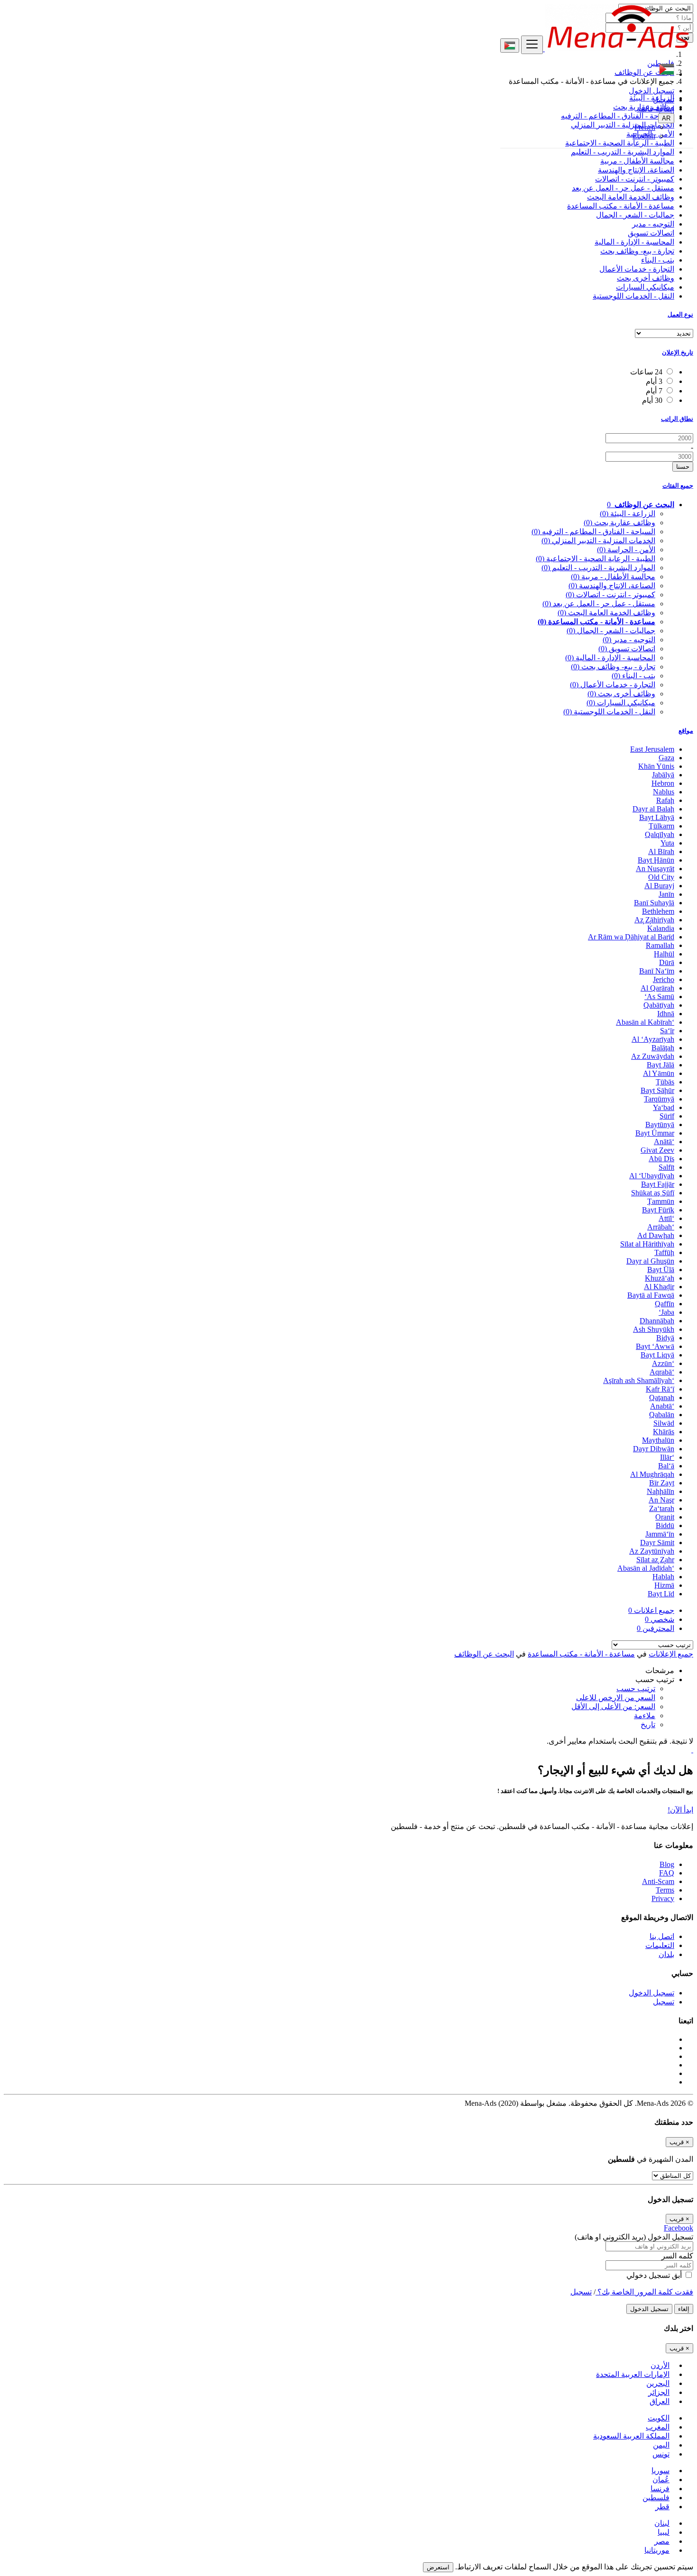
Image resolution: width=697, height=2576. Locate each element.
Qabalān (662, 1415)
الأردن (660, 2365)
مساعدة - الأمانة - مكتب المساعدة (621, 206)
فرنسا (660, 2489)
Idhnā (666, 1014)
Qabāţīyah (659, 1005)
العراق (660, 2401)
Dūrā (667, 962)
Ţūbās (665, 1082)
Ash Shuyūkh (654, 1329)
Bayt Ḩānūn (656, 860)
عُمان (661, 2480)
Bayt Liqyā (657, 1355)
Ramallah (660, 945)
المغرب (658, 2427)
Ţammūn (661, 1201)
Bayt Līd (661, 1594)
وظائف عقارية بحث (619, 523)
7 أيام (654, 391)
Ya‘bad (664, 1107)
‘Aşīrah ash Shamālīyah (639, 1380)
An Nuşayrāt (655, 869)
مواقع (686, 731)
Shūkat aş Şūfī (653, 1193)
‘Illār (667, 1457)
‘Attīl (666, 1218)
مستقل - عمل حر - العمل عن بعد (623, 188)
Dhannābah (657, 1321)
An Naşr (661, 1500)
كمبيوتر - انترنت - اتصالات (635, 179)
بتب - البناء (658, 260)
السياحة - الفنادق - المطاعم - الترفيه (593, 532)
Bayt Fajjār (658, 1184)
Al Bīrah (661, 851)
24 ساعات (646, 372)
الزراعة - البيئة (628, 514)
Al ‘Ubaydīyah (652, 1176)
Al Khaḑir (659, 1287)
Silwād (664, 1423)
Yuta (667, 843)
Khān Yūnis (656, 766)
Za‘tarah (662, 1508)
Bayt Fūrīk (658, 1210)
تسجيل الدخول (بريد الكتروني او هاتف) (634, 2237)
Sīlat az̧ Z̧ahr (655, 1560)
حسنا (683, 467)
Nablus (664, 792)
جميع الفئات (678, 486)
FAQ (667, 1873)
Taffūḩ (664, 1252)
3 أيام (654, 381)
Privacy (663, 1898)
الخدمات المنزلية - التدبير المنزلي (598, 541)
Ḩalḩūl (664, 954)
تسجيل (664, 100)
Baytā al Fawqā (651, 1295)
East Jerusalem (652, 749)
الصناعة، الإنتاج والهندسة (636, 170)
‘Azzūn (663, 1363)
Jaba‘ (666, 1312)
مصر (662, 2541)
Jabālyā (663, 775)
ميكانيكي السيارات (645, 287)
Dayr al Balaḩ (653, 809)
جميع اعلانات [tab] (651, 1610)
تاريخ (648, 1725)
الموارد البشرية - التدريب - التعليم (623, 152)
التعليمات (660, 1945)
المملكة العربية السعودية (631, 2436)
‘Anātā (664, 1142)
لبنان (662, 2523)
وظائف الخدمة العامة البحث (631, 197)
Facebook (679, 2228)
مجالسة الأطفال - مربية (637, 161)
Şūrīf (667, 1116)
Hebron (663, 783)
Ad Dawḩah (656, 1235)
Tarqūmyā (659, 1099)
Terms (665, 1890)
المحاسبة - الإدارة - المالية (634, 242)
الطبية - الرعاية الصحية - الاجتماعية (596, 559)
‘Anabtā (662, 1406)
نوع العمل (680, 314)
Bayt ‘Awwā (655, 1346)
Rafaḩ (665, 800)
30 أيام (652, 400)
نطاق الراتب (677, 419)
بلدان (666, 1954)
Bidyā (665, 1338)
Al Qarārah (657, 988)
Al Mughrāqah (652, 1474)
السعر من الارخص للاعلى (616, 1698)
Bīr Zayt (662, 1483)
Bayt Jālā (660, 1065)
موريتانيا (657, 2550)
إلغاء (684, 2309)
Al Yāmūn (659, 1073)
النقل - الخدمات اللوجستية (633, 296)
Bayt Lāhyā (657, 817)
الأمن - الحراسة (626, 550)
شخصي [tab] (660, 1619)
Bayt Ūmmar (655, 1133)
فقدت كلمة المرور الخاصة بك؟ (644, 2292)
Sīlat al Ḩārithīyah (647, 1244)
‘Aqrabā (662, 1372)
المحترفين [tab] (656, 1628)
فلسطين (656, 2498)
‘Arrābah (661, 1227)
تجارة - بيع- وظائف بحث (637, 251)
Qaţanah (662, 1397)
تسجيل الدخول (651, 91)
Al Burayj (659, 886)
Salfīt (666, 1167)
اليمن (661, 2445)
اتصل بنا (662, 1936)
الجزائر (659, 2392)
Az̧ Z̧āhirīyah (654, 920)
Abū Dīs (661, 1159)
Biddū (665, 1525)
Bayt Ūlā (661, 1270)
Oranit (665, 1517)
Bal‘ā (666, 1466)
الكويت (659, 2418)
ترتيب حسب (636, 1689)
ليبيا (664, 2532)
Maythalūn (658, 1440)
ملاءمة (645, 1716)
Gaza (666, 758)
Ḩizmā (664, 1585)
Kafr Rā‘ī (660, 1389)
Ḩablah (663, 1577)
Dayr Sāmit (657, 1543)
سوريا (660, 2471)
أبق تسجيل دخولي (655, 2275)
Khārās (664, 1432)
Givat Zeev (657, 1150)
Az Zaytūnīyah (652, 1551)
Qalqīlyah (660, 834)
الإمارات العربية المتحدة (633, 2374)
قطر (662, 2507)
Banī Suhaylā (654, 903)
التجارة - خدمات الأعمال (637, 269)
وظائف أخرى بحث (646, 278)
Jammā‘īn (660, 1534)
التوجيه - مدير (653, 224)
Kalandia (661, 928)
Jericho (664, 979)
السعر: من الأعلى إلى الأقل (613, 1707)
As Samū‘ (659, 997)
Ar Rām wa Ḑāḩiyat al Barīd (631, 937)
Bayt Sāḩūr (657, 1090)
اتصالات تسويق (651, 233)
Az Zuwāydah (653, 1056)
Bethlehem (658, 911)
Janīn (666, 894)
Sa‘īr (667, 1031)
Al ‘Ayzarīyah (653, 1039)
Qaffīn (665, 1304)
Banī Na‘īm (657, 971)
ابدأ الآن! (680, 1810)
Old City (661, 877)
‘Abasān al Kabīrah (645, 1022)
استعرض (438, 2567)
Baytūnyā (660, 1124)
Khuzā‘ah (660, 1278)
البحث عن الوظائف (484, 1654)
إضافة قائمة (656, 109)
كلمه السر (677, 2256)
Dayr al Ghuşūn (650, 1261)
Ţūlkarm (661, 826)
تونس (661, 2454)
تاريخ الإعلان (678, 352)
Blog (667, 1864)
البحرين (658, 2383)
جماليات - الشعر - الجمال (635, 215)
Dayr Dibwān (654, 1449)
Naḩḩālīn (660, 1491)
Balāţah (663, 1048)
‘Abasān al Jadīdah (646, 1568)
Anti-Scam (658, 1881)
